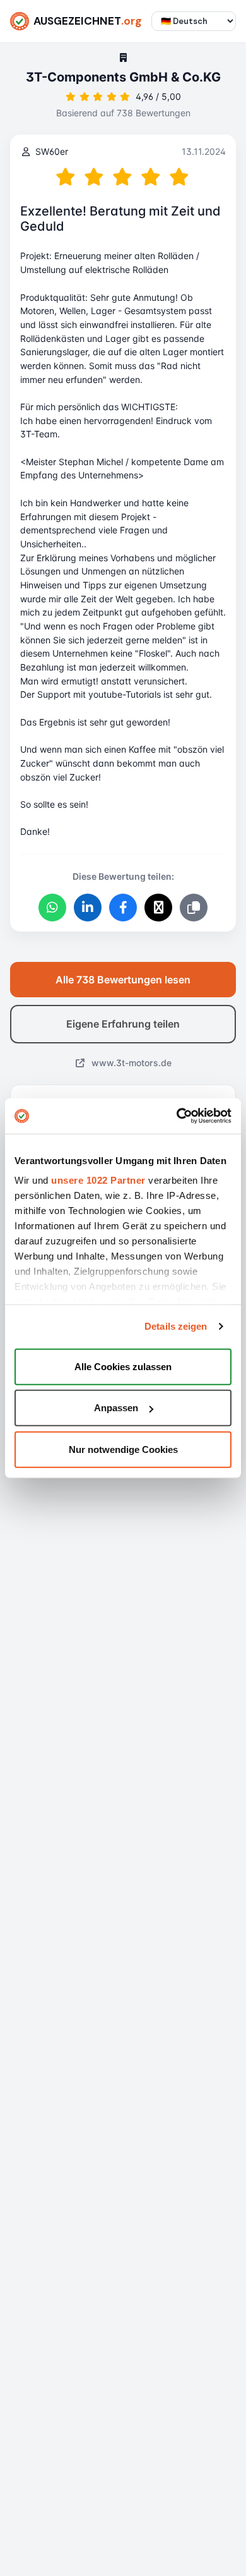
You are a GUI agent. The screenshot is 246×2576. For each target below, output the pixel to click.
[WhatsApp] (52, 908)
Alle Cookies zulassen (123, 1366)
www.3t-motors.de (130, 1063)
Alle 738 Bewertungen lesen (123, 980)
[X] (158, 908)
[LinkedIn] (88, 908)
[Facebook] (123, 908)
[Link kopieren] (194, 908)
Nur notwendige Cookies (123, 1449)
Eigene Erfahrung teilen (123, 1024)
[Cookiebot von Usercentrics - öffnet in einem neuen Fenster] (177, 1116)
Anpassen (116, 1408)
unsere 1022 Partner (98, 1180)
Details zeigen (176, 1326)
